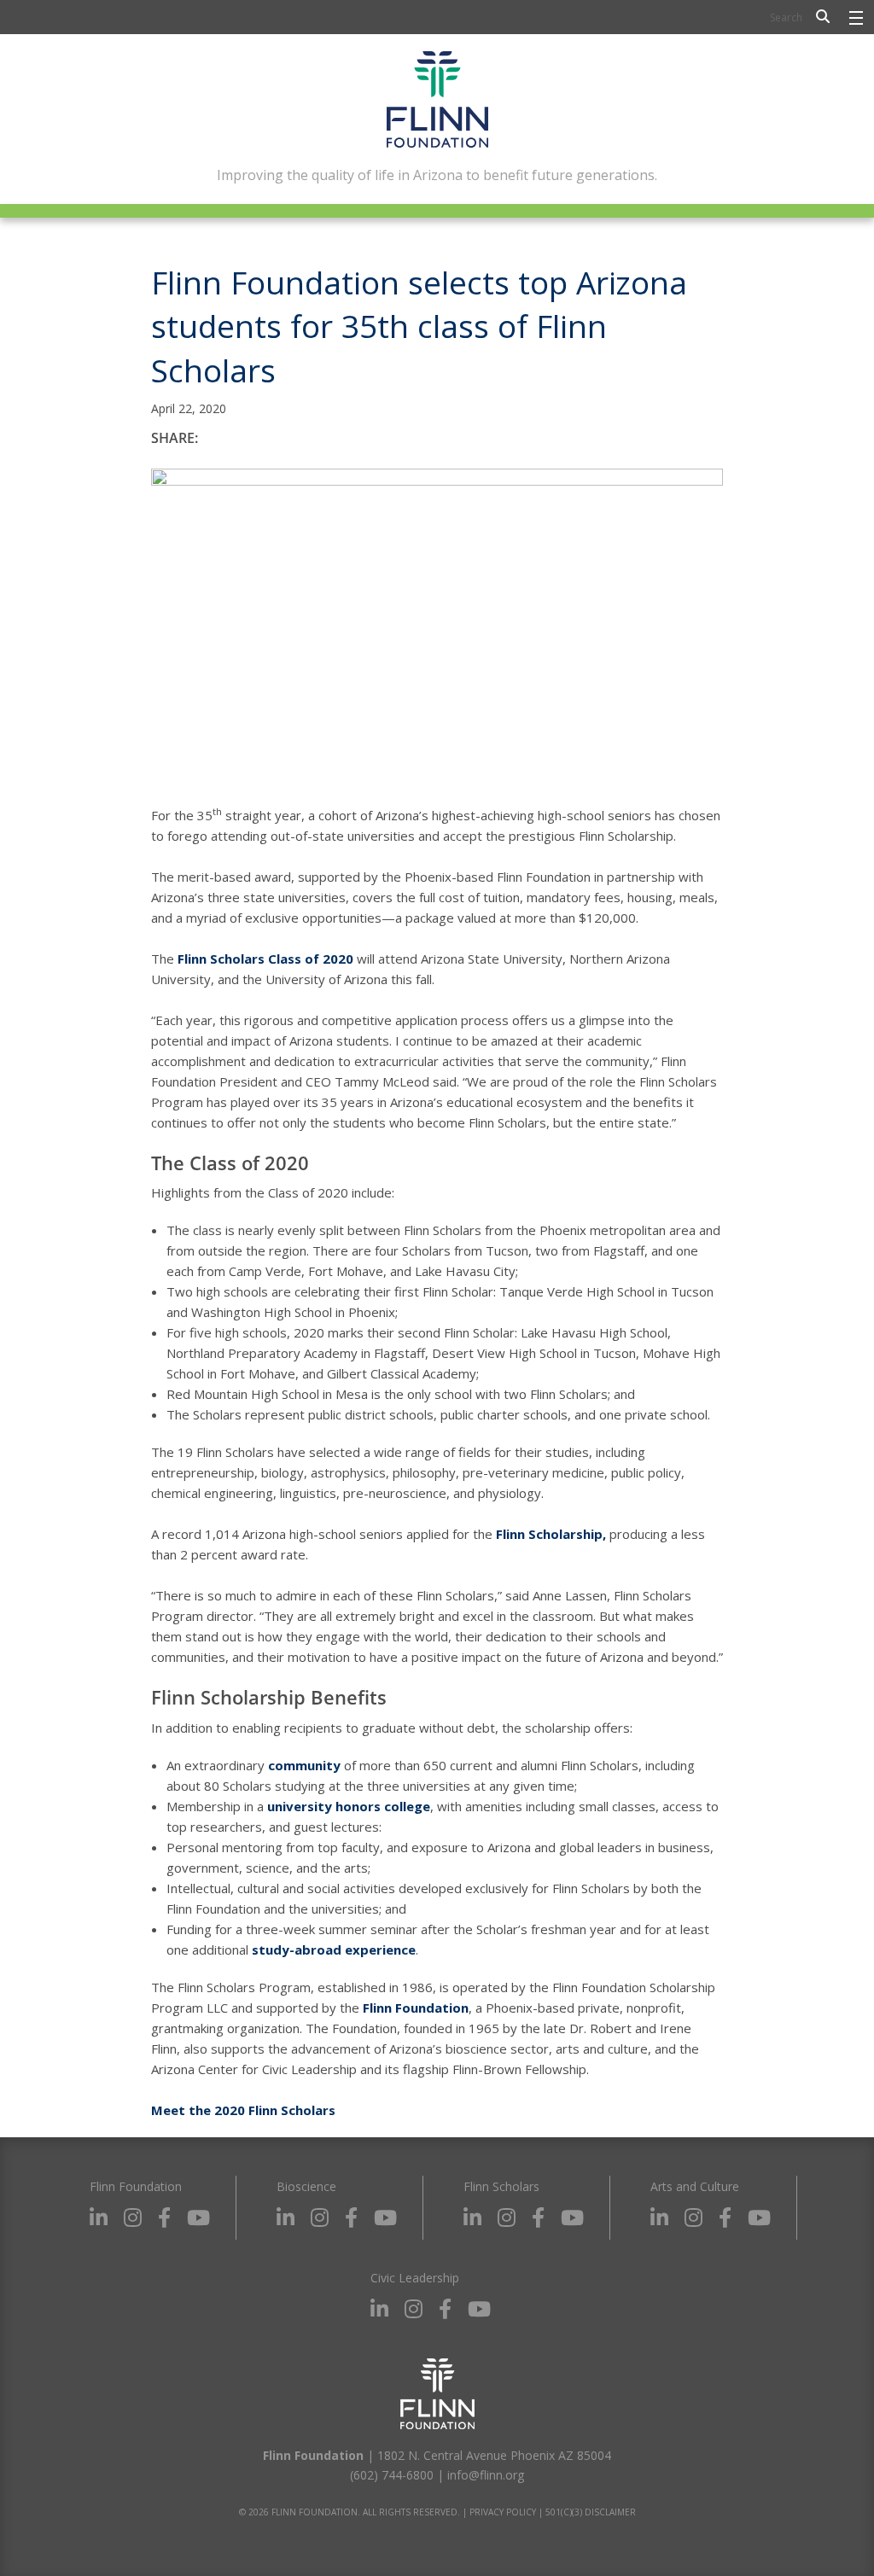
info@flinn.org (486, 2475)
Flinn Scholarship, (551, 1534)
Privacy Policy (503, 2512)
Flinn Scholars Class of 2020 (265, 959)
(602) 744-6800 (392, 2475)
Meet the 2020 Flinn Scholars (243, 2110)
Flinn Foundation (416, 2008)
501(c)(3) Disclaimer (591, 2512)
